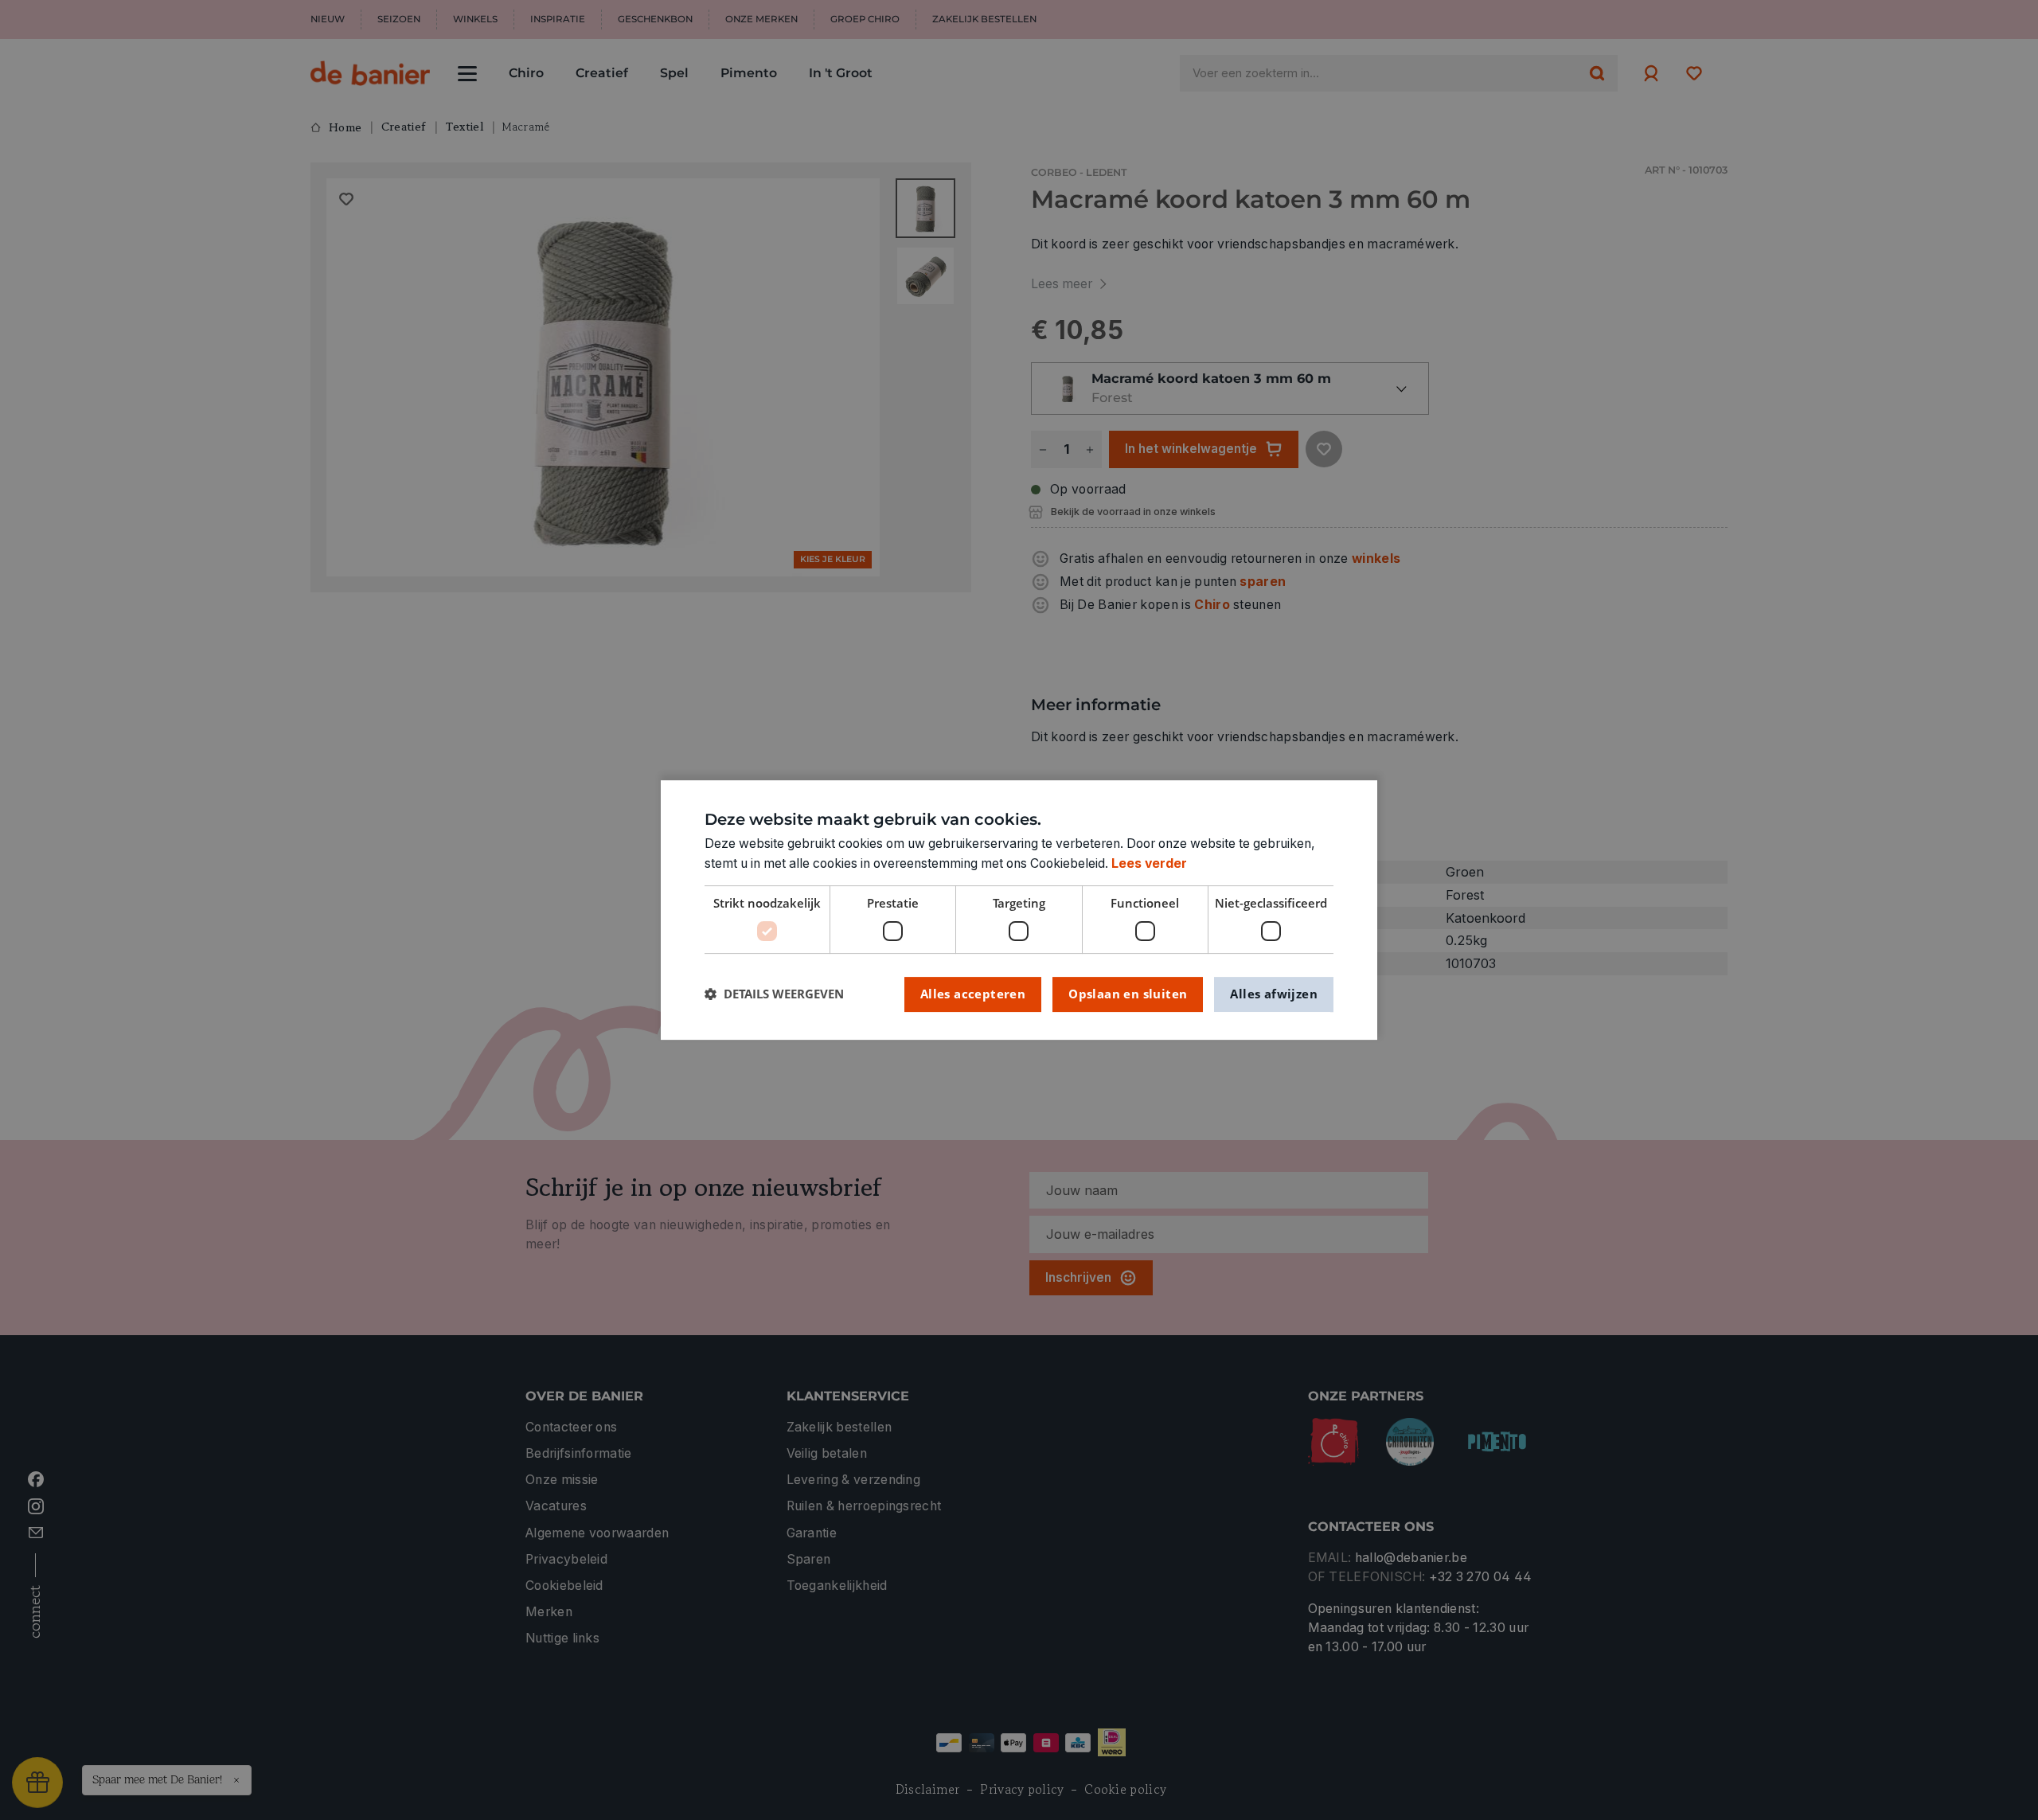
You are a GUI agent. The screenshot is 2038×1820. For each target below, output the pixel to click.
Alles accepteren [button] (973, 994)
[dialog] (1019, 910)
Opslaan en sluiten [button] (1128, 994)
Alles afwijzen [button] (1274, 994)
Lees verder (1149, 863)
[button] (774, 994)
